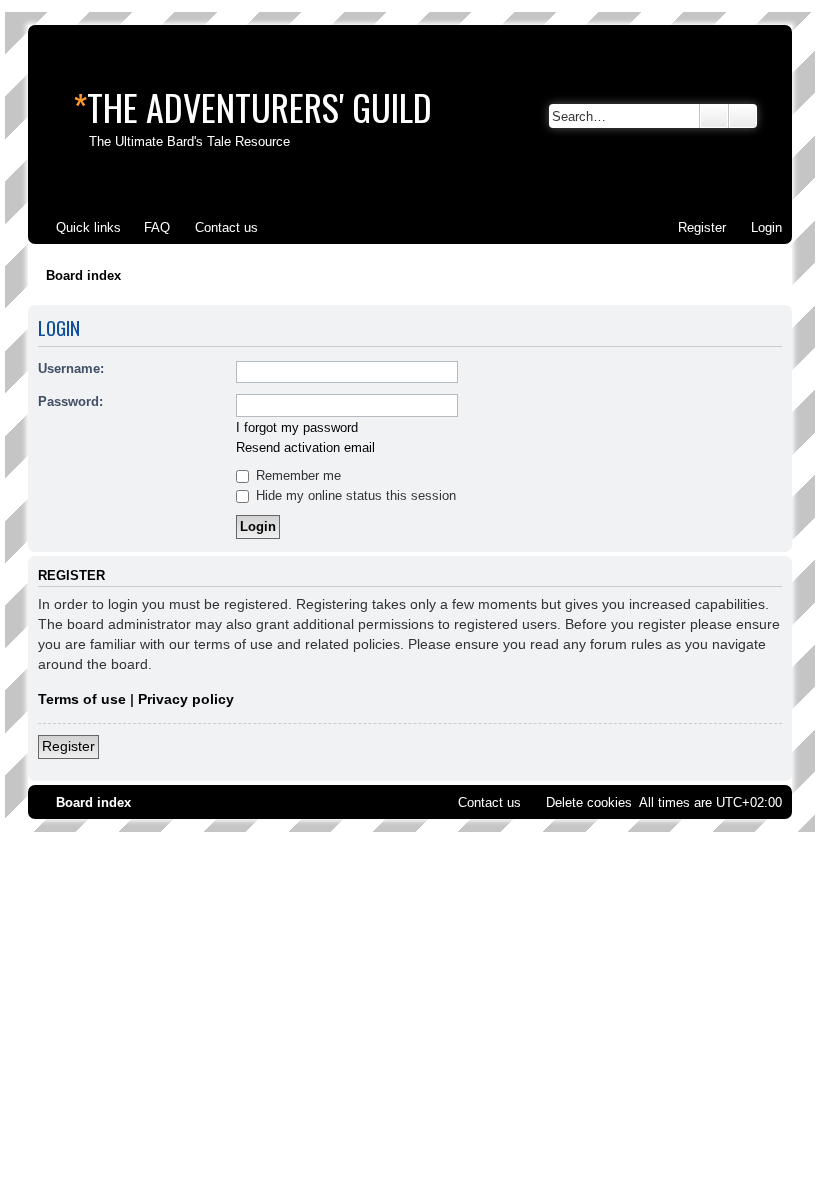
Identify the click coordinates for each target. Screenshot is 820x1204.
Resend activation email (305, 447)
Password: (70, 401)
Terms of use (82, 699)
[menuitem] (148, 227)
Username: (71, 368)
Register (68, 746)
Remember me (296, 475)
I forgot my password (297, 427)
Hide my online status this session (354, 495)
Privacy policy (186, 699)
